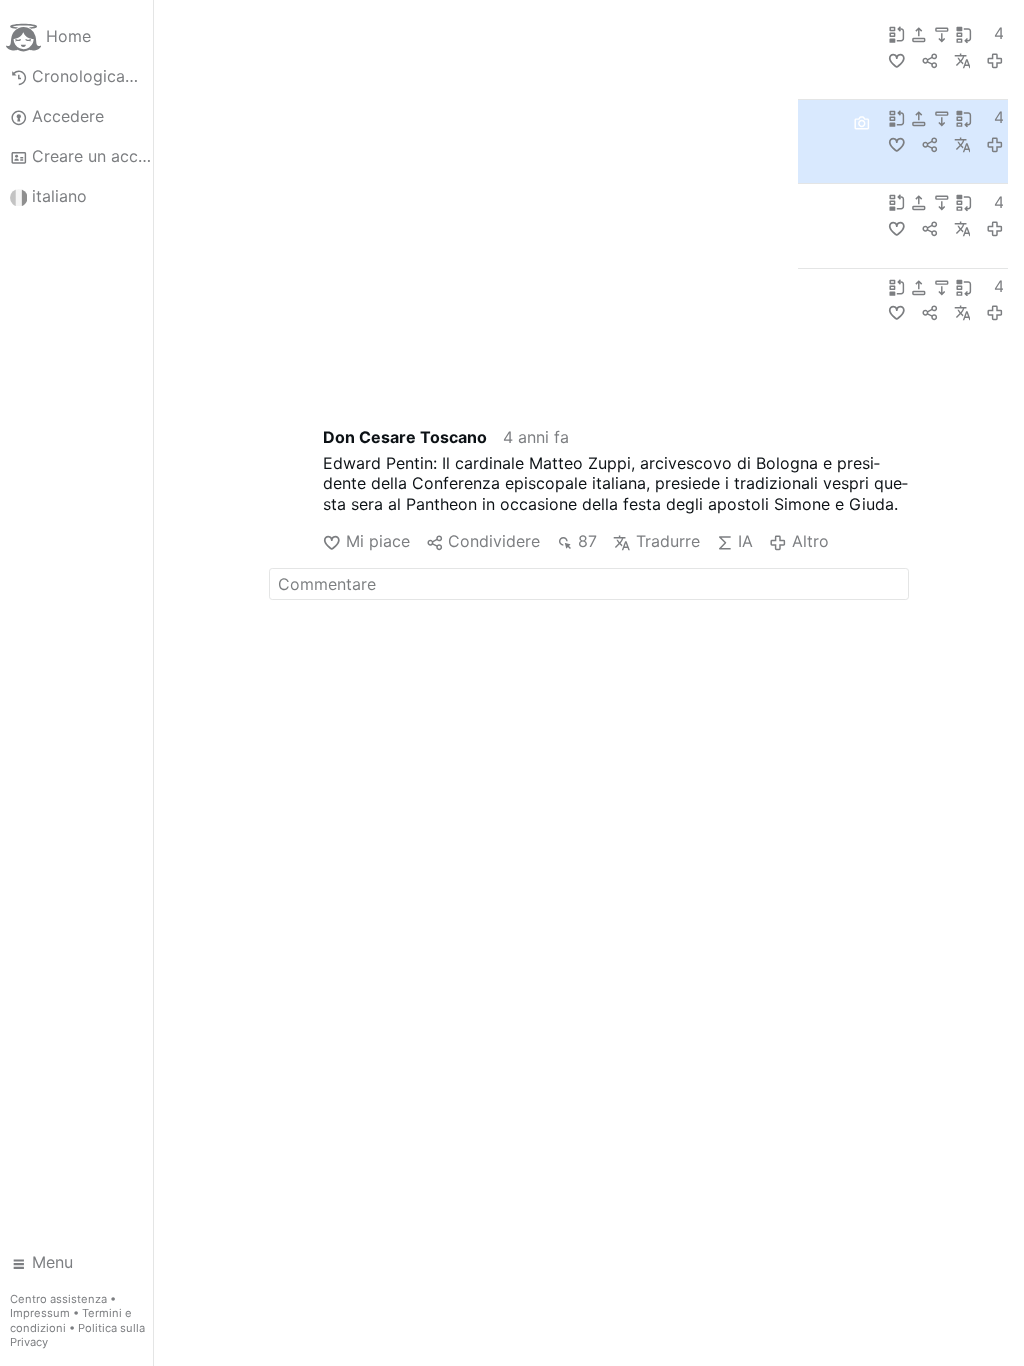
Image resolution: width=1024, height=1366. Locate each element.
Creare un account (92, 156)
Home (68, 36)
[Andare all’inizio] (899, 33)
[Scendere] (944, 33)
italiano (59, 196)
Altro (810, 541)
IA (745, 541)
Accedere (68, 116)
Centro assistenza (58, 1299)
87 (587, 541)
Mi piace (377, 541)
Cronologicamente (92, 76)
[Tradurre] (962, 59)
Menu (52, 1262)
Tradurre (667, 541)
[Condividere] (929, 59)
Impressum (40, 1313)
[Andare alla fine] (966, 33)
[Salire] (921, 33)
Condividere (494, 541)
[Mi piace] (896, 59)
